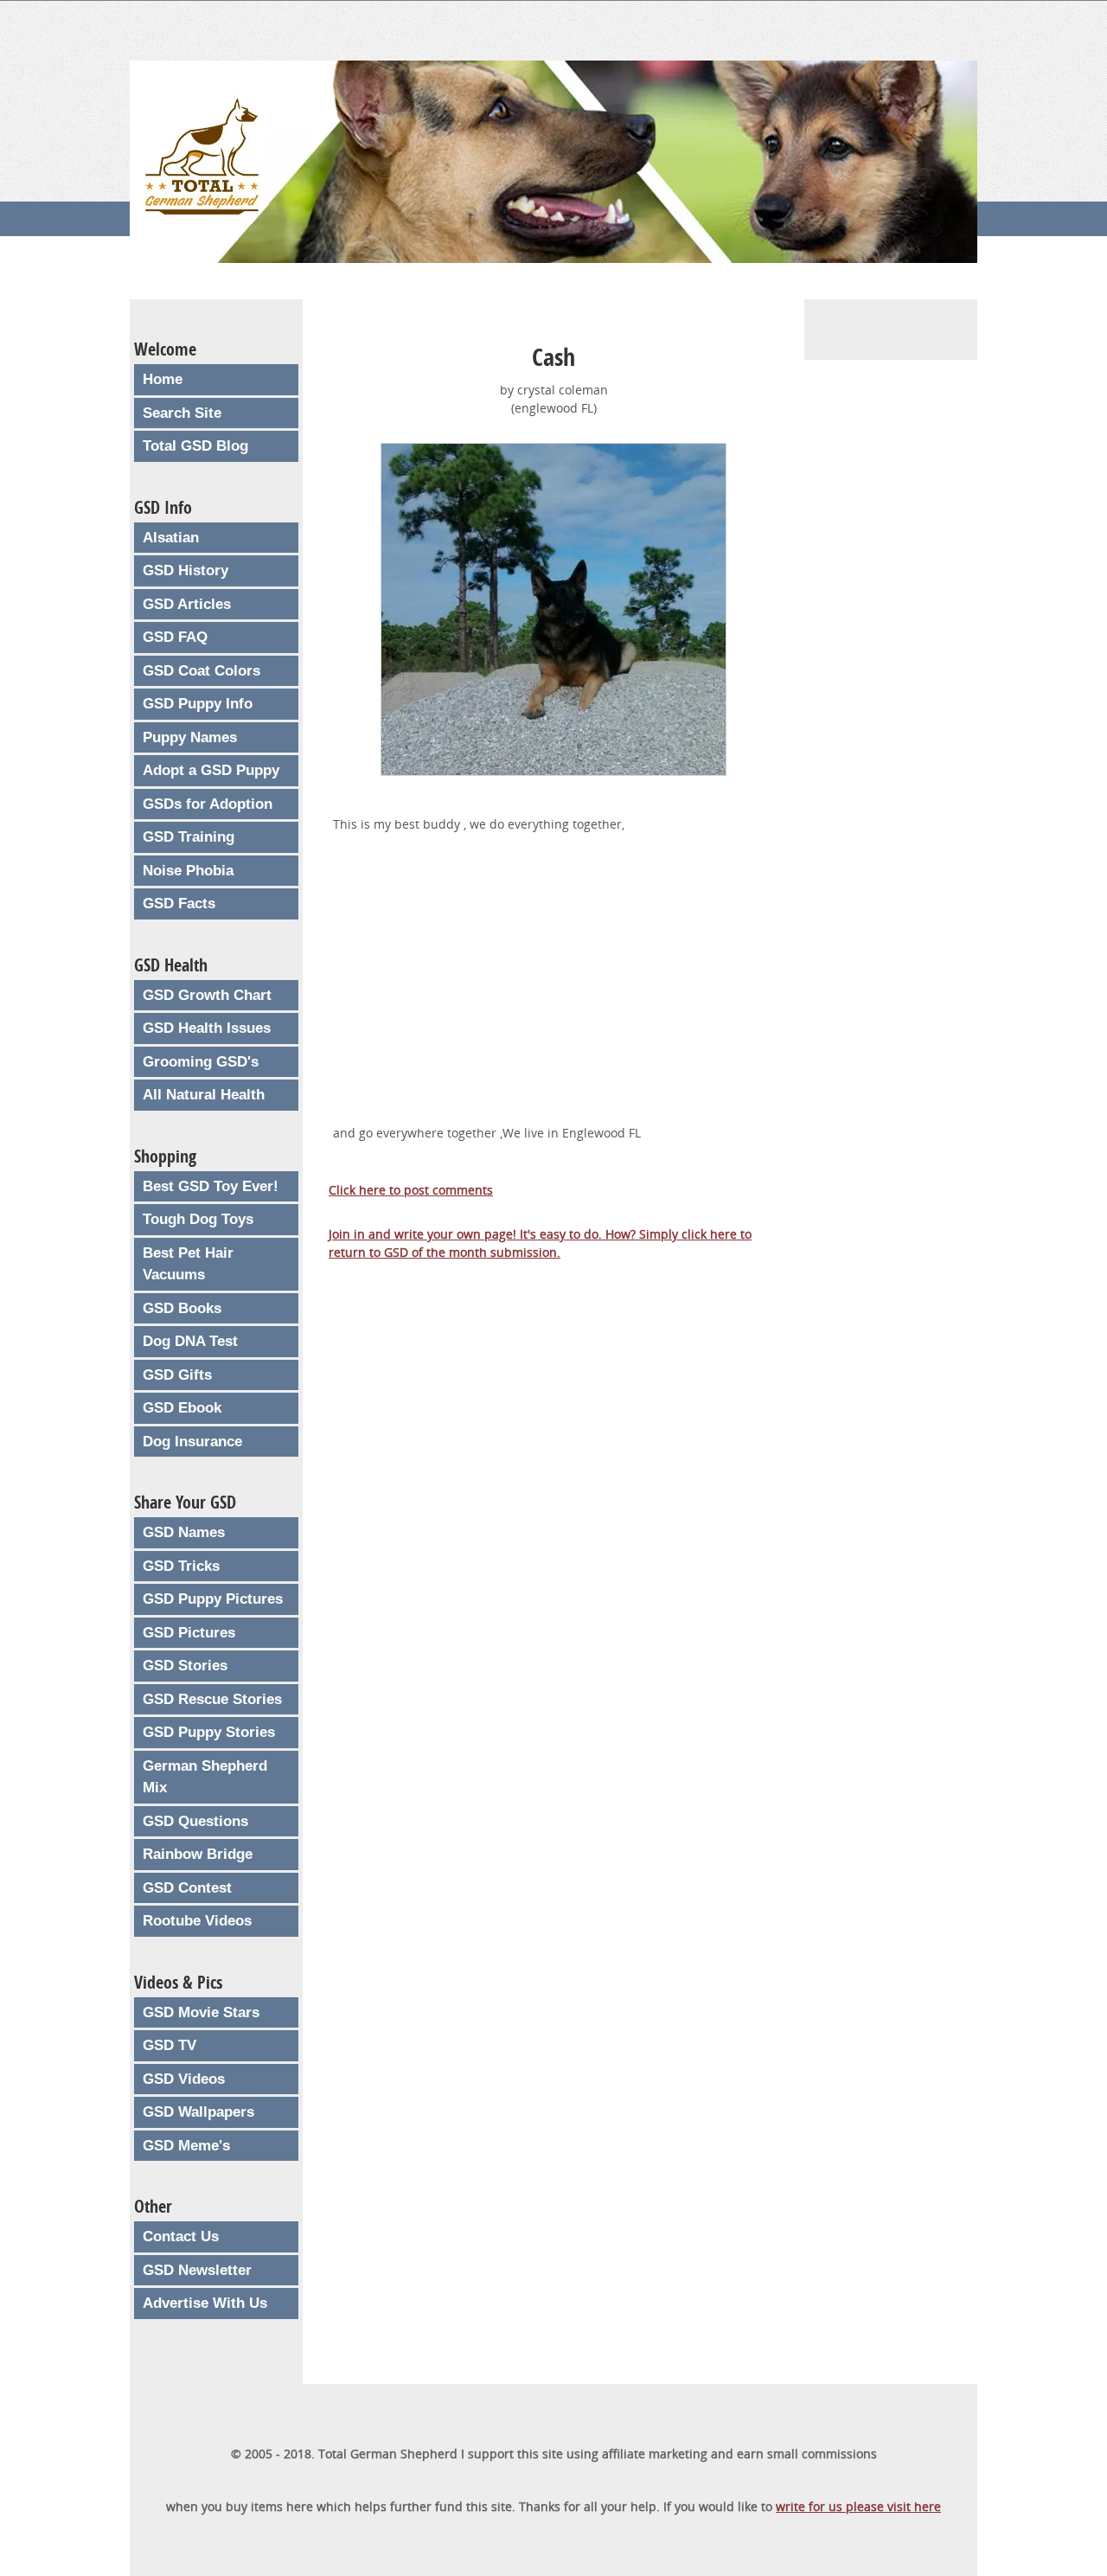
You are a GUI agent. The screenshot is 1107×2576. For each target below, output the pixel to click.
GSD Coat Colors (202, 671)
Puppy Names (190, 737)
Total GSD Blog (195, 446)
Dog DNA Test (190, 1341)
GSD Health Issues (207, 1028)
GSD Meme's (186, 2146)
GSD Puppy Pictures (213, 1599)
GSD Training (189, 837)
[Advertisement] (553, 998)
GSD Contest (187, 1888)
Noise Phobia (188, 871)
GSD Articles (187, 604)
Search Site (182, 413)
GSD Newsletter (197, 2270)
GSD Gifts (177, 1375)
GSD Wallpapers (198, 2112)
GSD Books (182, 1308)
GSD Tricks (181, 1566)
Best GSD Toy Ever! (211, 1186)
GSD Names (184, 1532)
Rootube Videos (197, 1921)
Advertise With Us (205, 2303)
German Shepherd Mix (205, 1777)
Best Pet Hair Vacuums (188, 1264)
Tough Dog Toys (198, 1219)
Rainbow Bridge (198, 1854)
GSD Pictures (189, 1633)
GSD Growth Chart (207, 995)
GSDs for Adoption (208, 804)
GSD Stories (185, 1666)
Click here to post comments (411, 1190)
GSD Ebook (182, 1408)
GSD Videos (184, 2079)
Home (163, 379)
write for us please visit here (858, 2506)
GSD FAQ (175, 637)
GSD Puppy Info (198, 704)
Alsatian (171, 538)
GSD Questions (195, 1821)
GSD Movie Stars (201, 2012)
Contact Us (181, 2236)
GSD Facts (179, 904)
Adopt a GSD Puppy (211, 770)
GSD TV (170, 2045)
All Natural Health (204, 1095)
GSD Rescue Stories (212, 1699)
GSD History (186, 570)
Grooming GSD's (201, 1062)
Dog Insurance (192, 1442)
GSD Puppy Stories (209, 1732)
